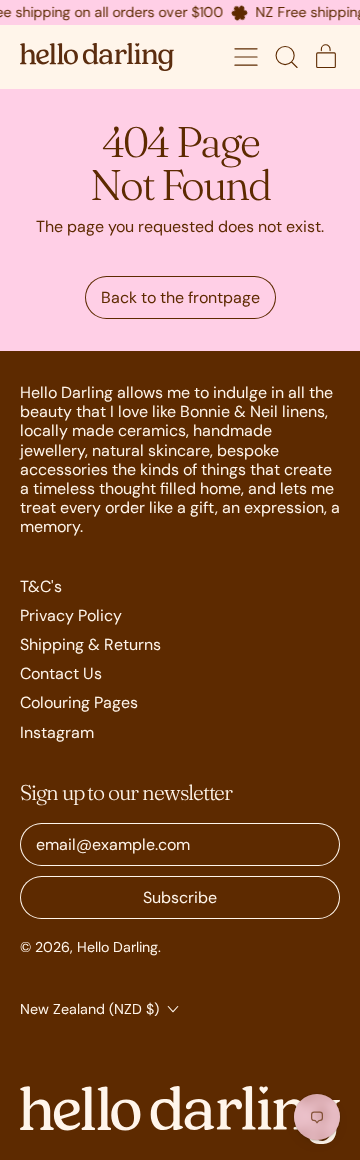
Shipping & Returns (90, 644)
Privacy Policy (71, 615)
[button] (286, 57)
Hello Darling (117, 947)
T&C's (41, 586)
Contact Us (61, 673)
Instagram (57, 732)
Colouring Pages (79, 702)
